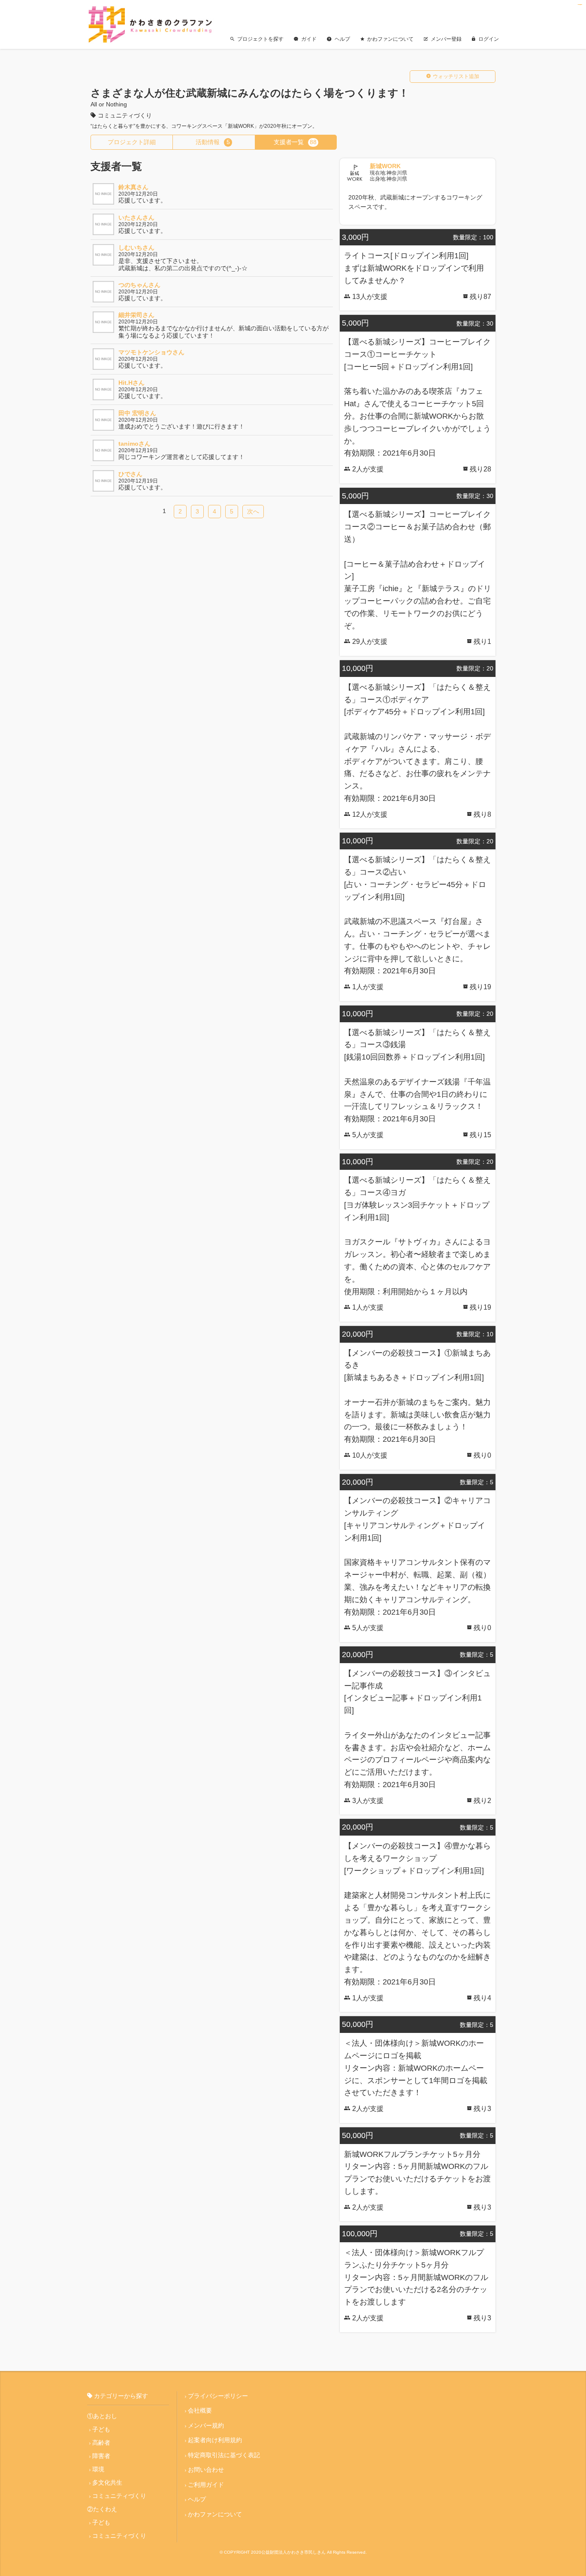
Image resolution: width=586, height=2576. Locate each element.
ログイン (489, 39)
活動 (213, 142)
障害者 (101, 2456)
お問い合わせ (206, 2470)
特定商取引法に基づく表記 (224, 2455)
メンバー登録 (446, 39)
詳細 (132, 142)
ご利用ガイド (206, 2485)
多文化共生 (107, 2482)
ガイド (309, 39)
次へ (253, 511)
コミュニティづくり (119, 2496)
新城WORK (385, 166)
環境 (98, 2469)
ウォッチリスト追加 (456, 76)
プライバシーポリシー (218, 2396)
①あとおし (102, 2416)
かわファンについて (390, 39)
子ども (101, 2429)
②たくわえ (102, 2509)
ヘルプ (342, 39)
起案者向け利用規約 (215, 2440)
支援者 (295, 142)
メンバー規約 (206, 2425)
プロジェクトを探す (260, 39)
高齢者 (101, 2443)
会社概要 (200, 2410)
